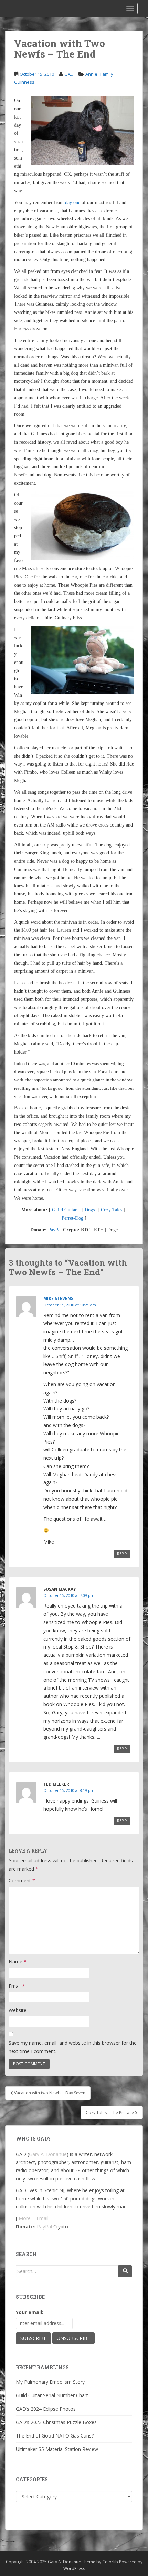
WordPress (74, 2569)
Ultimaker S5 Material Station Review (57, 2449)
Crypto (61, 2226)
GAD (69, 74)
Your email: (30, 2312)
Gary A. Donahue (48, 2154)
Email (17, 1986)
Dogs (90, 1210)
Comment (22, 1881)
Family (107, 74)
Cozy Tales (112, 1210)
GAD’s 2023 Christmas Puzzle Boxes (56, 2422)
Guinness (24, 82)
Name (18, 1962)
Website (18, 2010)
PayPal (55, 1230)
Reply (122, 1554)
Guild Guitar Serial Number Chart (52, 2395)
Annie (91, 74)
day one (73, 202)
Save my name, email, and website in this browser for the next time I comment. (73, 2047)
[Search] (125, 2271)
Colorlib (110, 2562)
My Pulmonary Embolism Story (50, 2382)
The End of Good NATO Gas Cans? (55, 2436)
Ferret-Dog (72, 1218)
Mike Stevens (58, 1298)
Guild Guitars (65, 1210)
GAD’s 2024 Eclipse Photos (46, 2409)
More (25, 2218)
